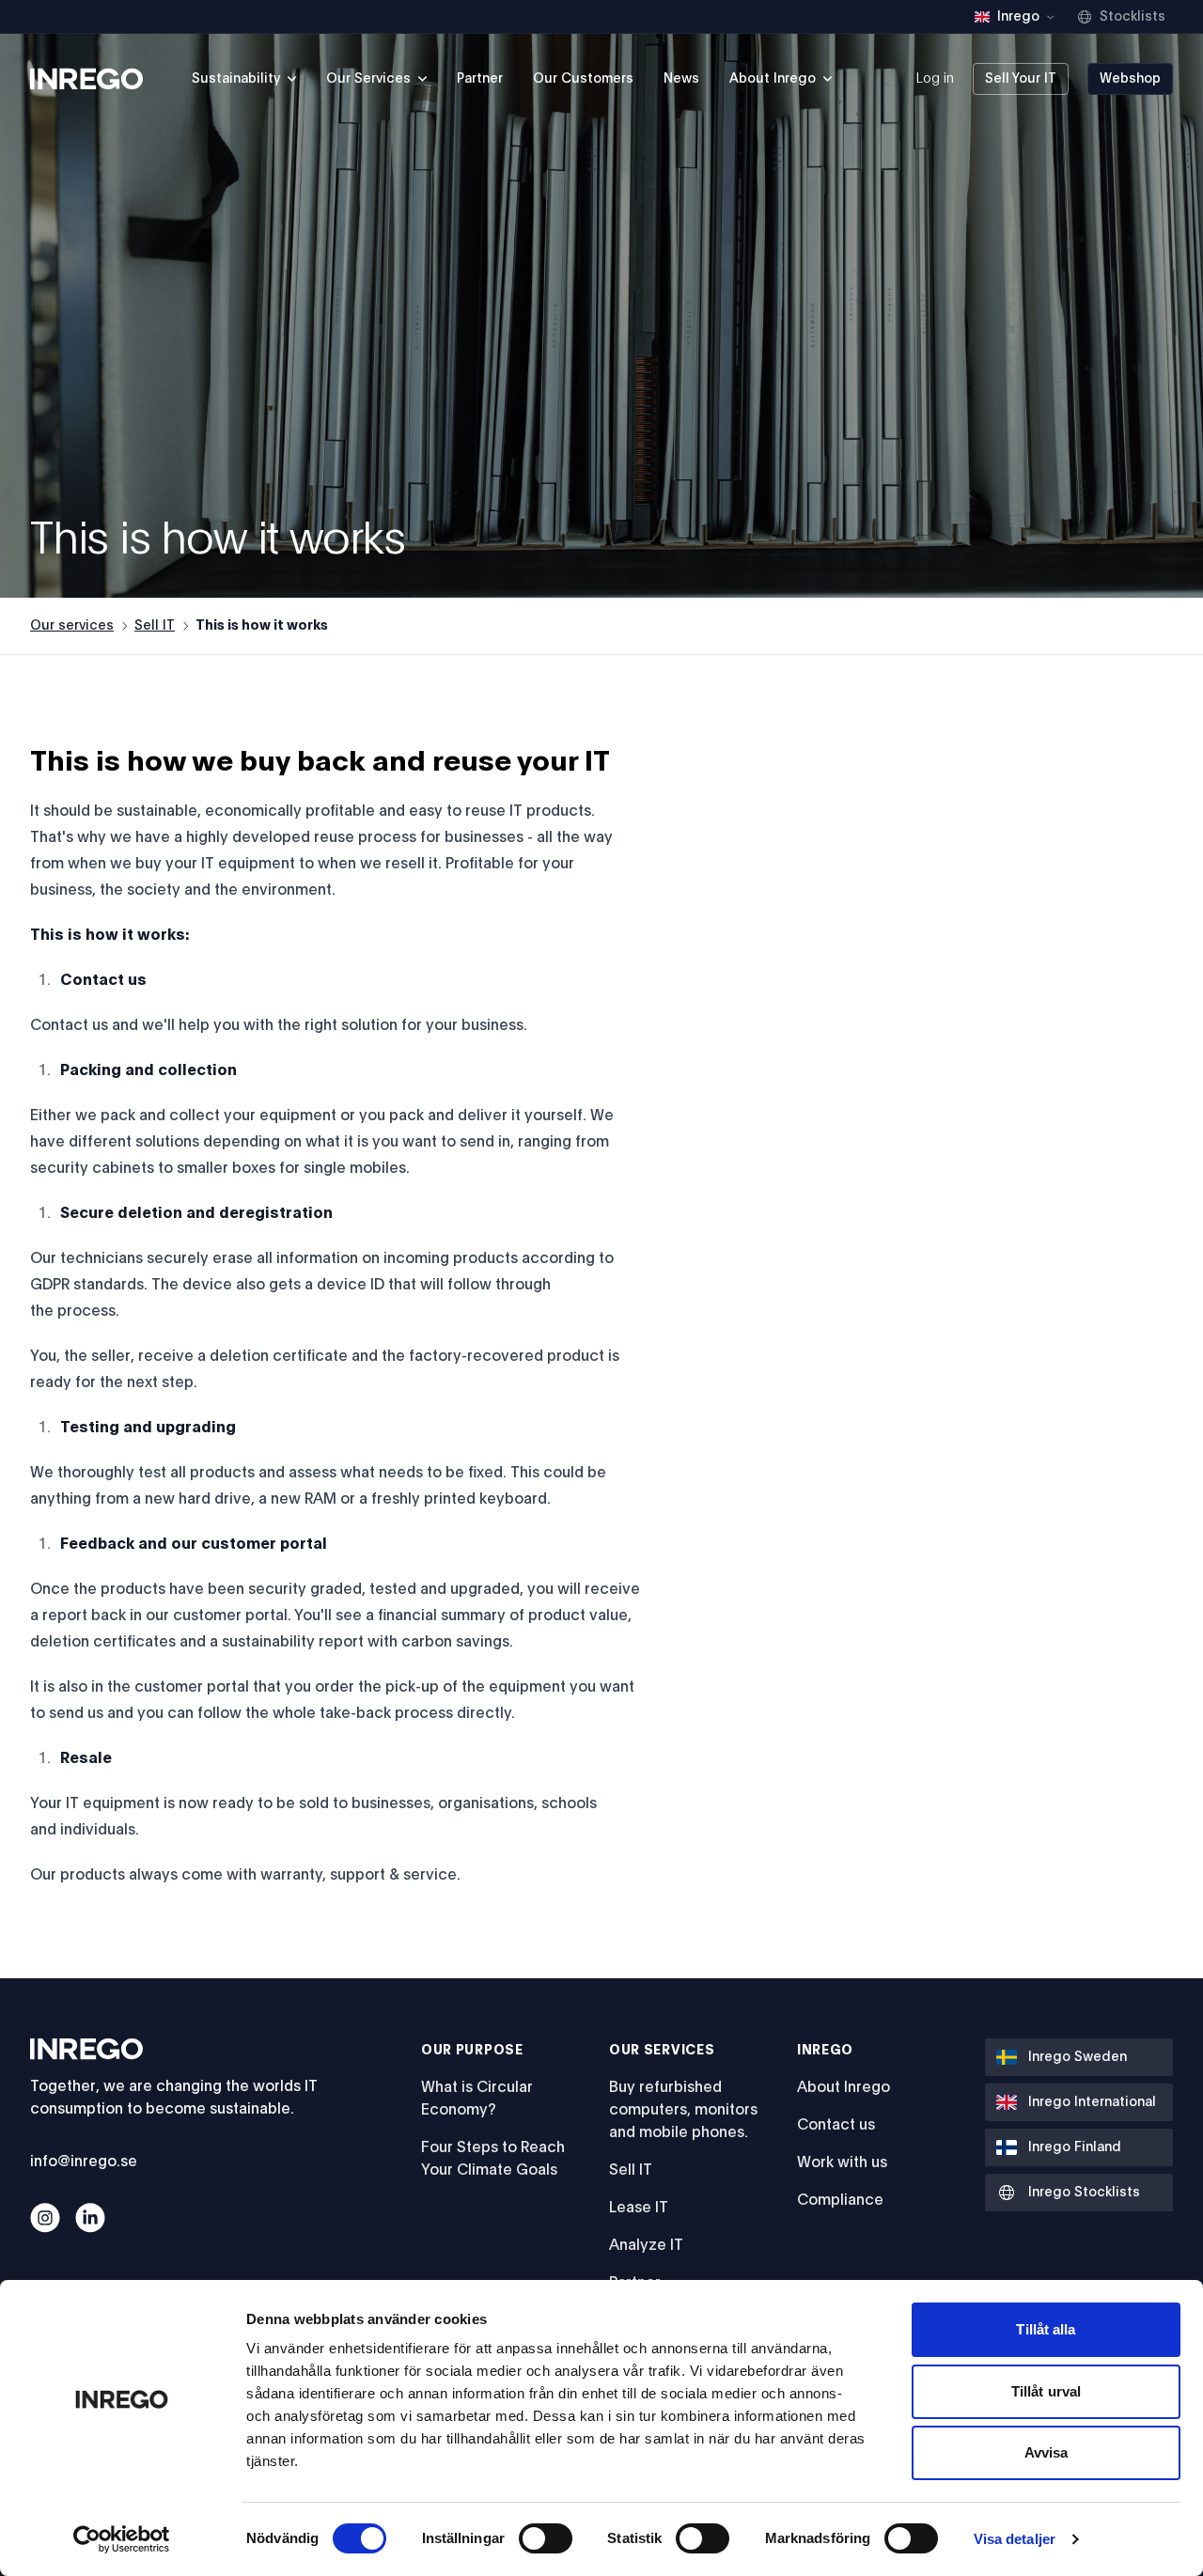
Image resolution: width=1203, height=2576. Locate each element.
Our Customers (583, 79)
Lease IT (639, 2208)
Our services (72, 626)
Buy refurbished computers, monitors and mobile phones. (683, 2110)
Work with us (842, 2162)
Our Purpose (472, 2051)
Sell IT (155, 626)
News (681, 79)
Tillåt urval (1046, 2391)
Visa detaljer (1015, 2539)
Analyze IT (646, 2245)
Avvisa (1047, 2452)
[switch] (546, 2538)
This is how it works (262, 626)
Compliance (840, 2200)
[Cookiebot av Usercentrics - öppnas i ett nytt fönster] (122, 2539)
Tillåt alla (1046, 2329)
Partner (480, 79)
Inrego (825, 2051)
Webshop (1130, 79)
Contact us (836, 2125)
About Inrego (844, 2087)
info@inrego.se (84, 2162)
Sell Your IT (1021, 79)
